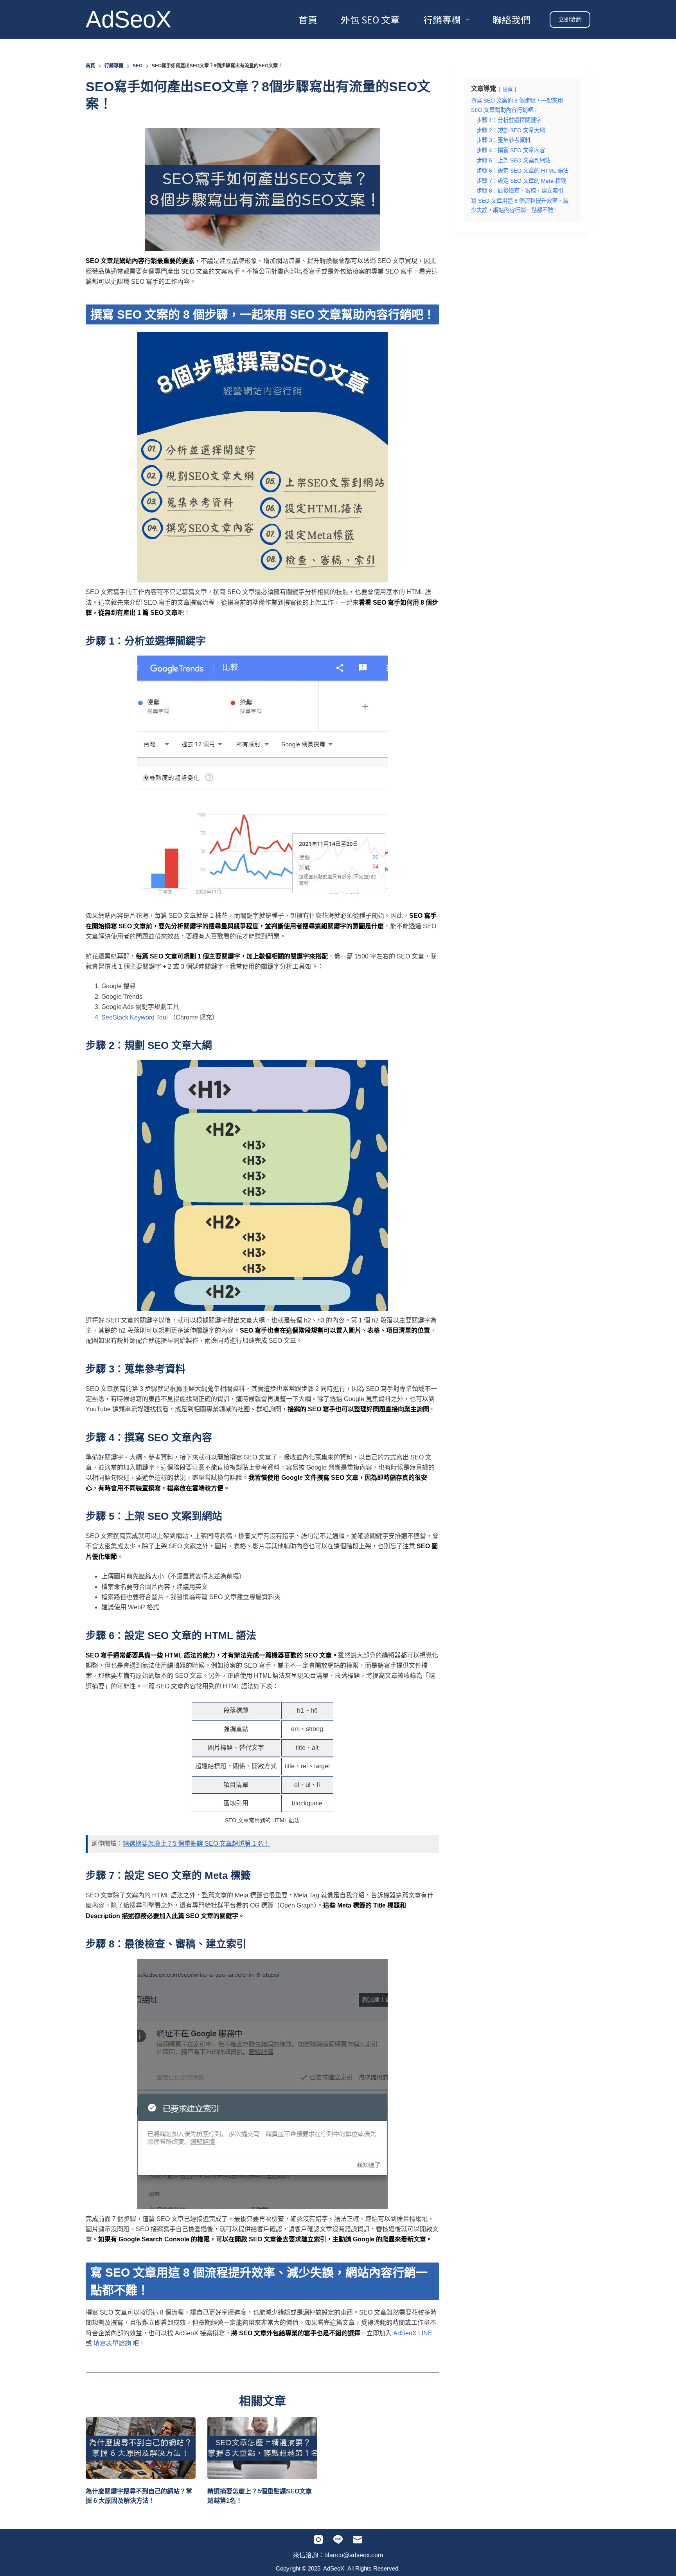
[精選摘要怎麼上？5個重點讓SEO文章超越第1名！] (262, 2448)
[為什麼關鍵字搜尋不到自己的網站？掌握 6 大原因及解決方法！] (141, 2448)
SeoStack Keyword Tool (135, 1017)
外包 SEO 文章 (370, 19)
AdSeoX (129, 19)
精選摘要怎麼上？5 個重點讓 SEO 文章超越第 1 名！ (196, 1844)
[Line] (338, 2540)
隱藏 (508, 89)
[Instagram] (318, 2540)
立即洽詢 (570, 19)
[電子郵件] (358, 2540)
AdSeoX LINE (413, 2333)
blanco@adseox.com (354, 2555)
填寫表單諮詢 (112, 2343)
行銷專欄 (442, 19)
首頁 (308, 19)
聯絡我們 (511, 19)
